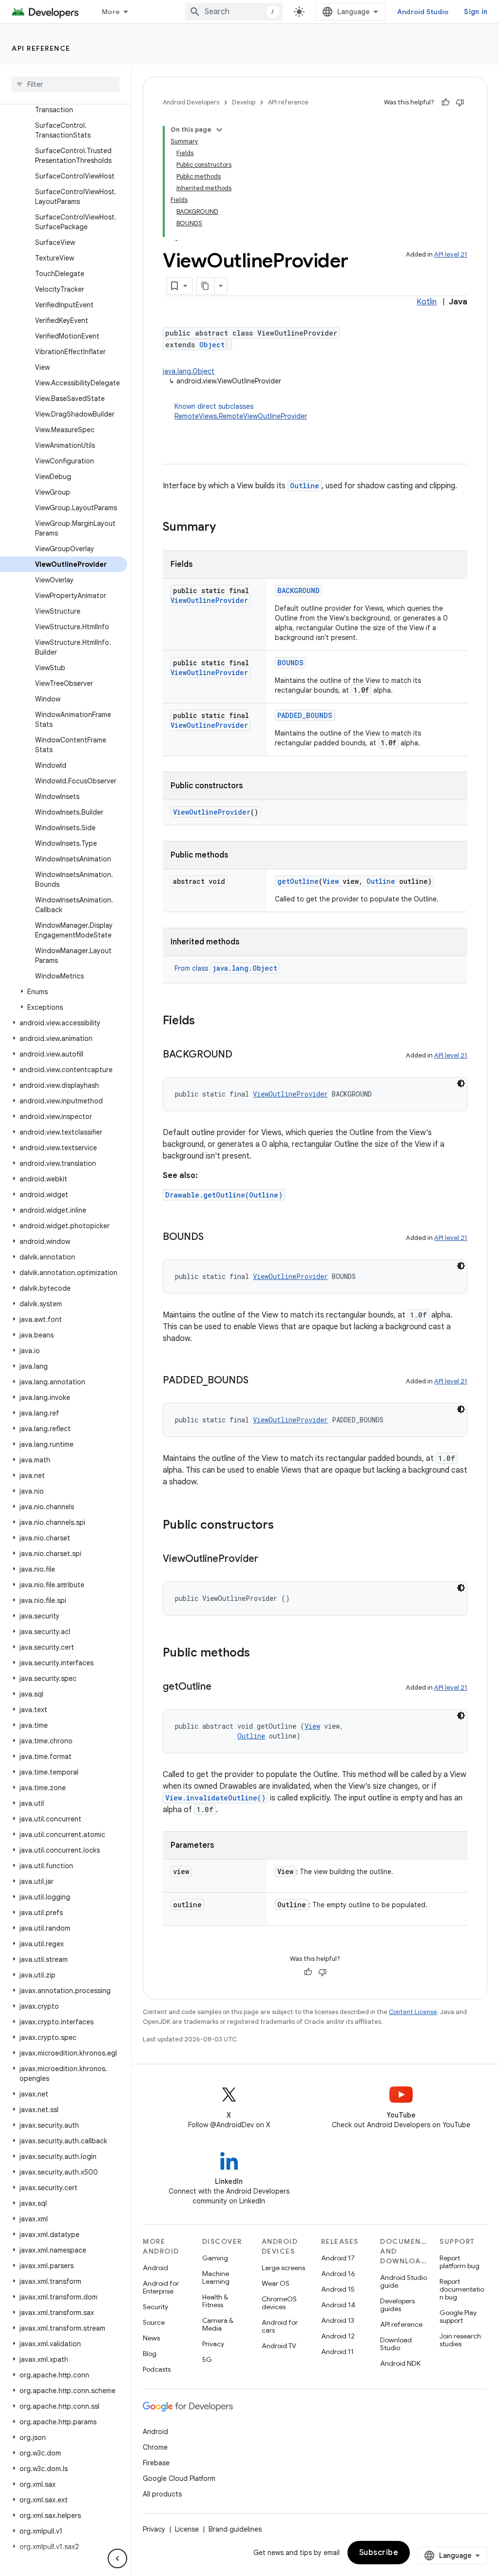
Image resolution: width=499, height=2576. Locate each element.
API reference (41, 48)
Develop (244, 102)
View (331, 881)
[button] (64, 992)
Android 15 (338, 2289)
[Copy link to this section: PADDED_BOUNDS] (258, 1381)
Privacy (213, 2344)
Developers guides (397, 2305)
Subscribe (379, 2553)
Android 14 (338, 2305)
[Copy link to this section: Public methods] (260, 1654)
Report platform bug (460, 2262)
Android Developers (191, 102)
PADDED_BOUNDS (305, 715)
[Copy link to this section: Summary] (226, 528)
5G (207, 2359)
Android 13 (338, 2320)
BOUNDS (290, 663)
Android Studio (423, 12)
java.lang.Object (189, 371)
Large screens (283, 2268)
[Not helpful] (460, 102)
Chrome (155, 2447)
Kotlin (427, 302)
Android (155, 2268)
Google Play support (458, 2316)
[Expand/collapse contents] (219, 130)
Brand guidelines (235, 2529)
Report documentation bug (462, 2289)
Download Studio (396, 2344)
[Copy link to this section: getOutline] (221, 1687)
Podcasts (157, 2369)
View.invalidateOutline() (215, 1798)
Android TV (279, 2346)
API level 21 (451, 254)
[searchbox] (66, 84)
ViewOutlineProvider (209, 600)
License (187, 2529)
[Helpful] (445, 102)
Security (155, 2307)
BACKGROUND (298, 590)
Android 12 (338, 2336)
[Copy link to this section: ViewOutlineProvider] (268, 1559)
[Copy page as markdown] (206, 286)
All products (162, 2494)
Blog (150, 2354)
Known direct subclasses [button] (241, 411)
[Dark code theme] (461, 1083)
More (111, 12)
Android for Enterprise (161, 2287)
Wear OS (276, 2283)
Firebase (156, 2463)
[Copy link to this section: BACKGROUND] (242, 1055)
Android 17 (338, 2258)
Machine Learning (216, 2277)
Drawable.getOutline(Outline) (224, 1195)
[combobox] (234, 12)
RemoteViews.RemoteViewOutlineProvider (241, 416)
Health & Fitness (215, 2301)
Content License (413, 2012)
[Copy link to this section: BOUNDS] (213, 1238)
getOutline (298, 881)
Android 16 (338, 2274)
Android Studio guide (403, 2281)
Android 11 (337, 2352)
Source (154, 2322)
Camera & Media (218, 2324)
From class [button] (226, 968)
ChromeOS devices (279, 2303)
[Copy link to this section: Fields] (205, 1021)
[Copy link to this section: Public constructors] (284, 1526)
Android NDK (400, 2363)
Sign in (476, 12)
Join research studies (460, 2340)
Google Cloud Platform (179, 2478)
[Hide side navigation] (117, 2558)
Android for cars (280, 2326)
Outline (305, 486)
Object (212, 345)
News (151, 2338)
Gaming (215, 2258)
